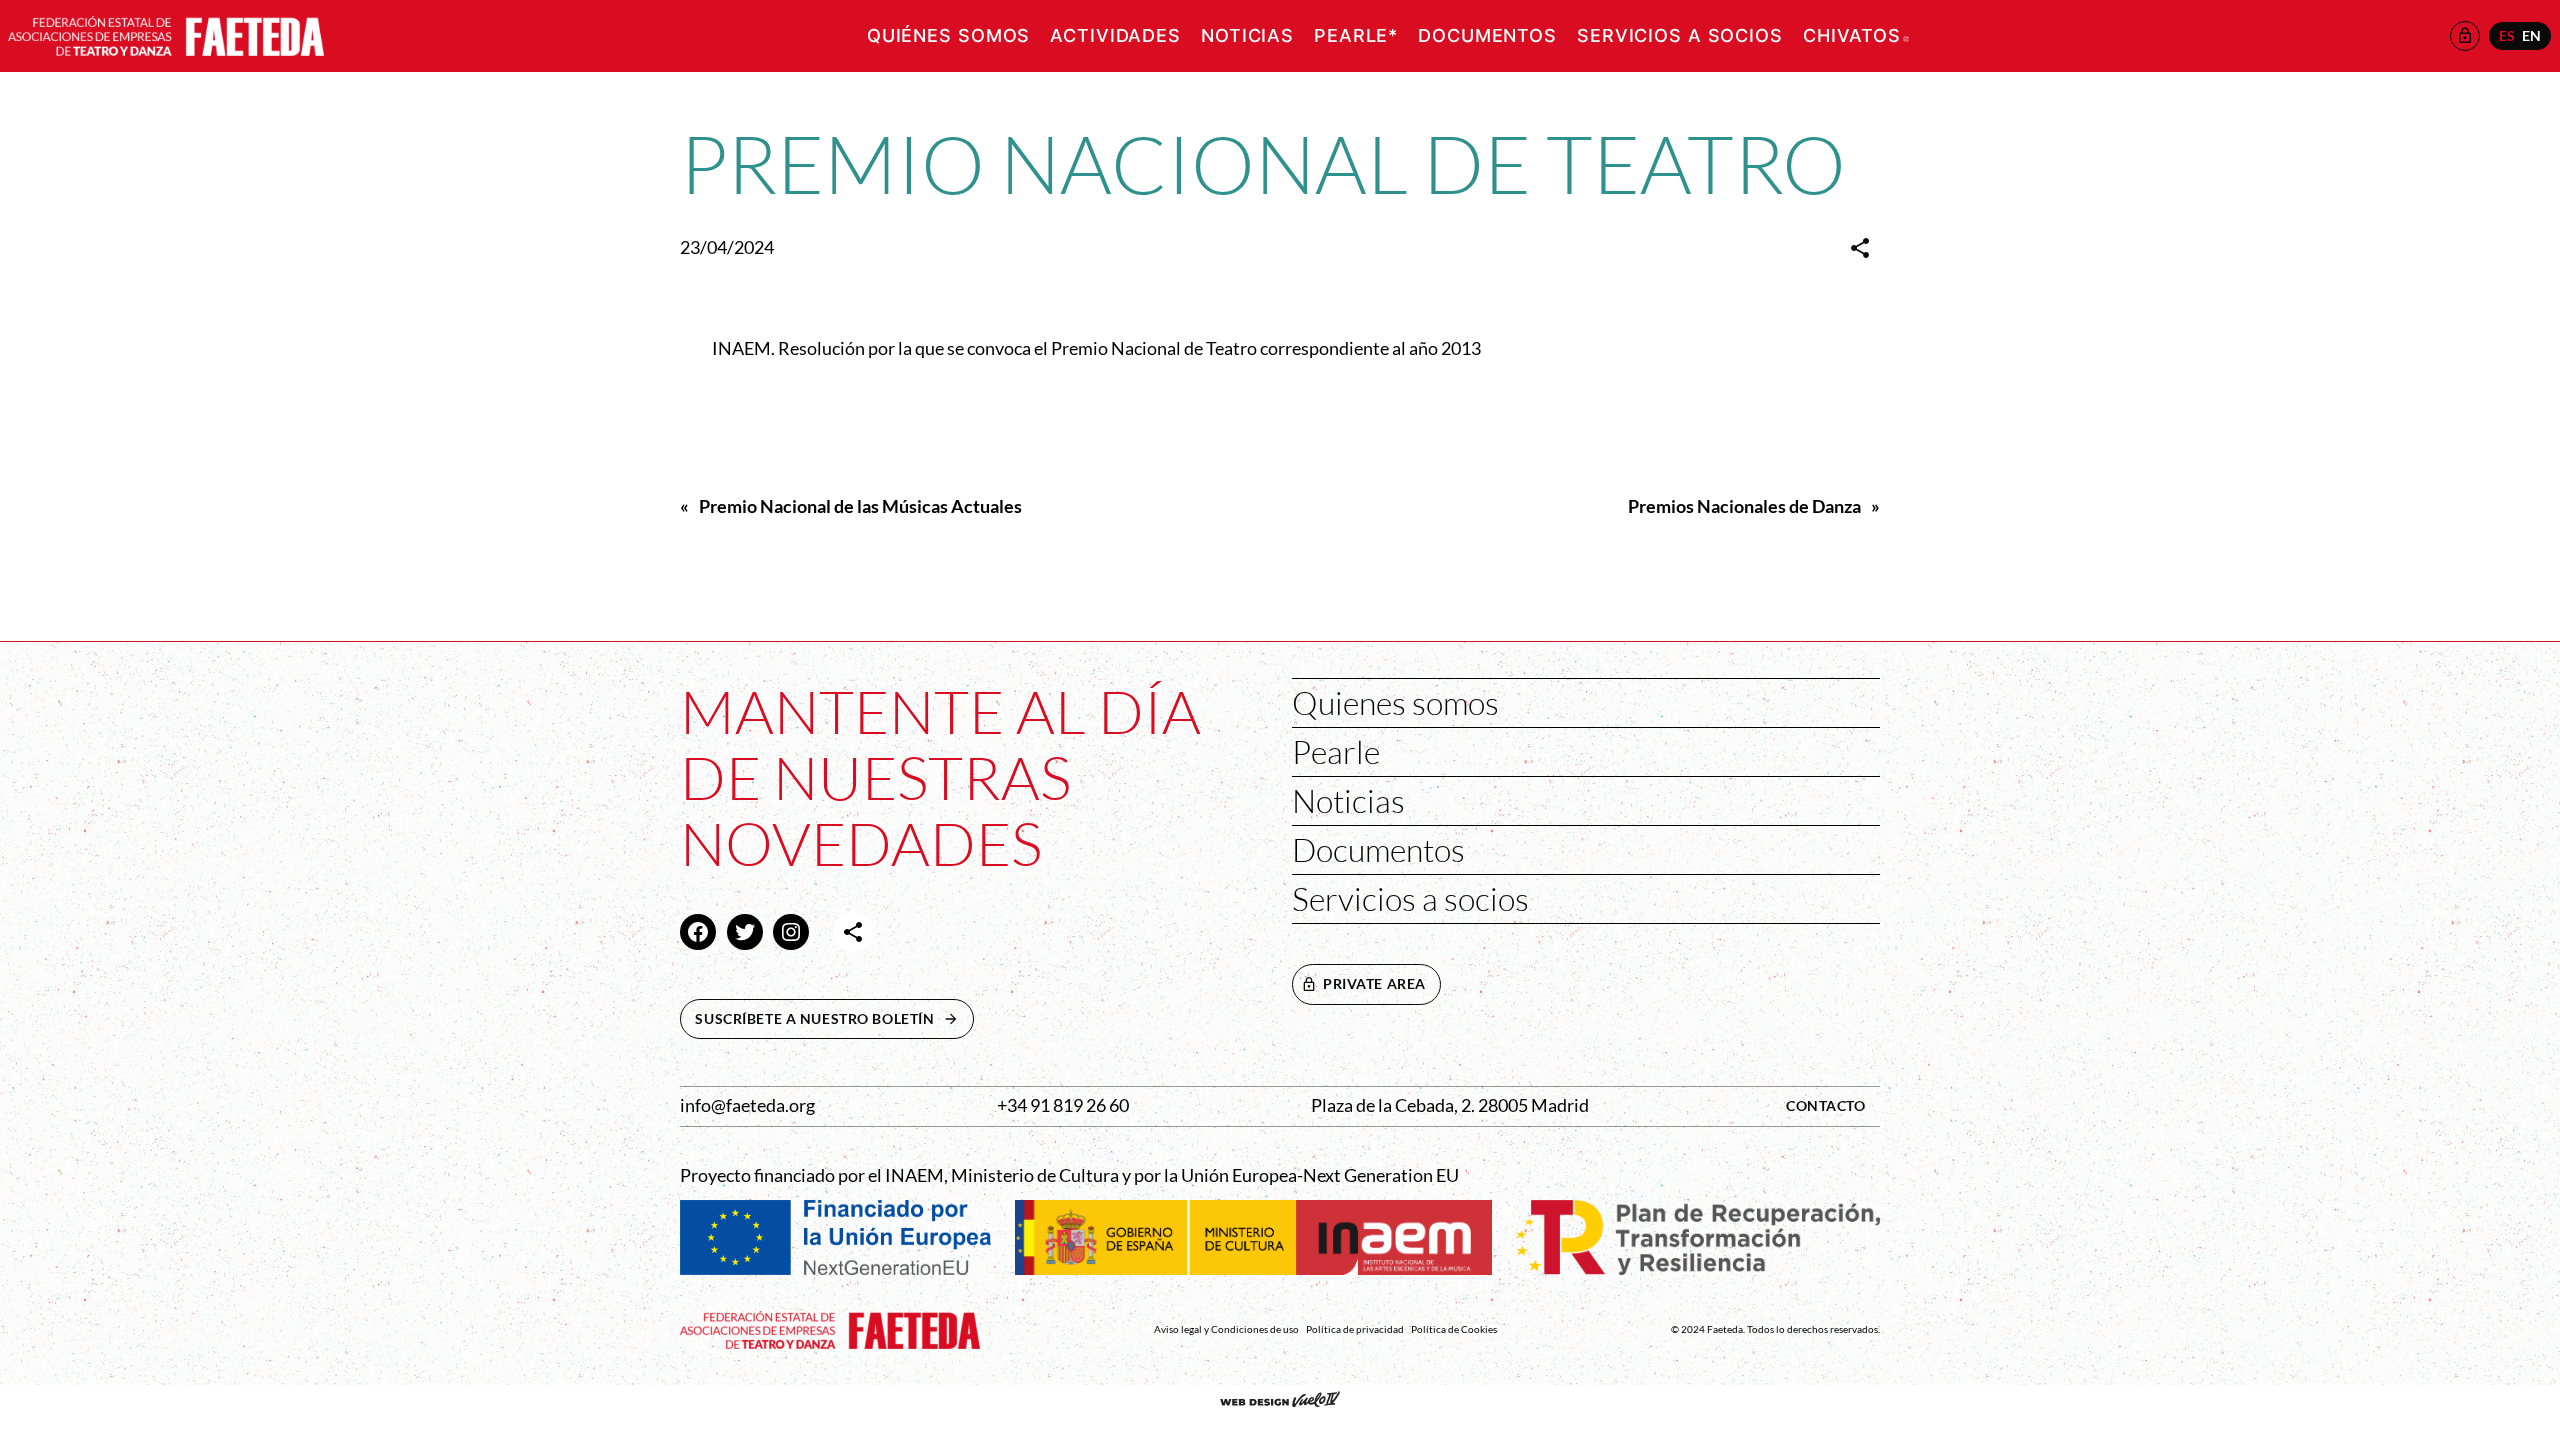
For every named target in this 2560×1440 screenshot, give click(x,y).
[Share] (1860, 248)
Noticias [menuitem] (1247, 35)
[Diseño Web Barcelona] (1280, 1401)
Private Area (1374, 983)
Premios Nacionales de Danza (1744, 506)
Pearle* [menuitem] (1356, 35)
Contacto (1826, 1105)
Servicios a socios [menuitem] (1680, 35)
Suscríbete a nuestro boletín (834, 1018)
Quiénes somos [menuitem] (948, 35)
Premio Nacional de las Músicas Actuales (860, 506)
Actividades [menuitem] (1115, 35)
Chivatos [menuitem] (1856, 35)
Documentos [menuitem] (1487, 35)
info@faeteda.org (747, 1105)
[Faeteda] (166, 33)
